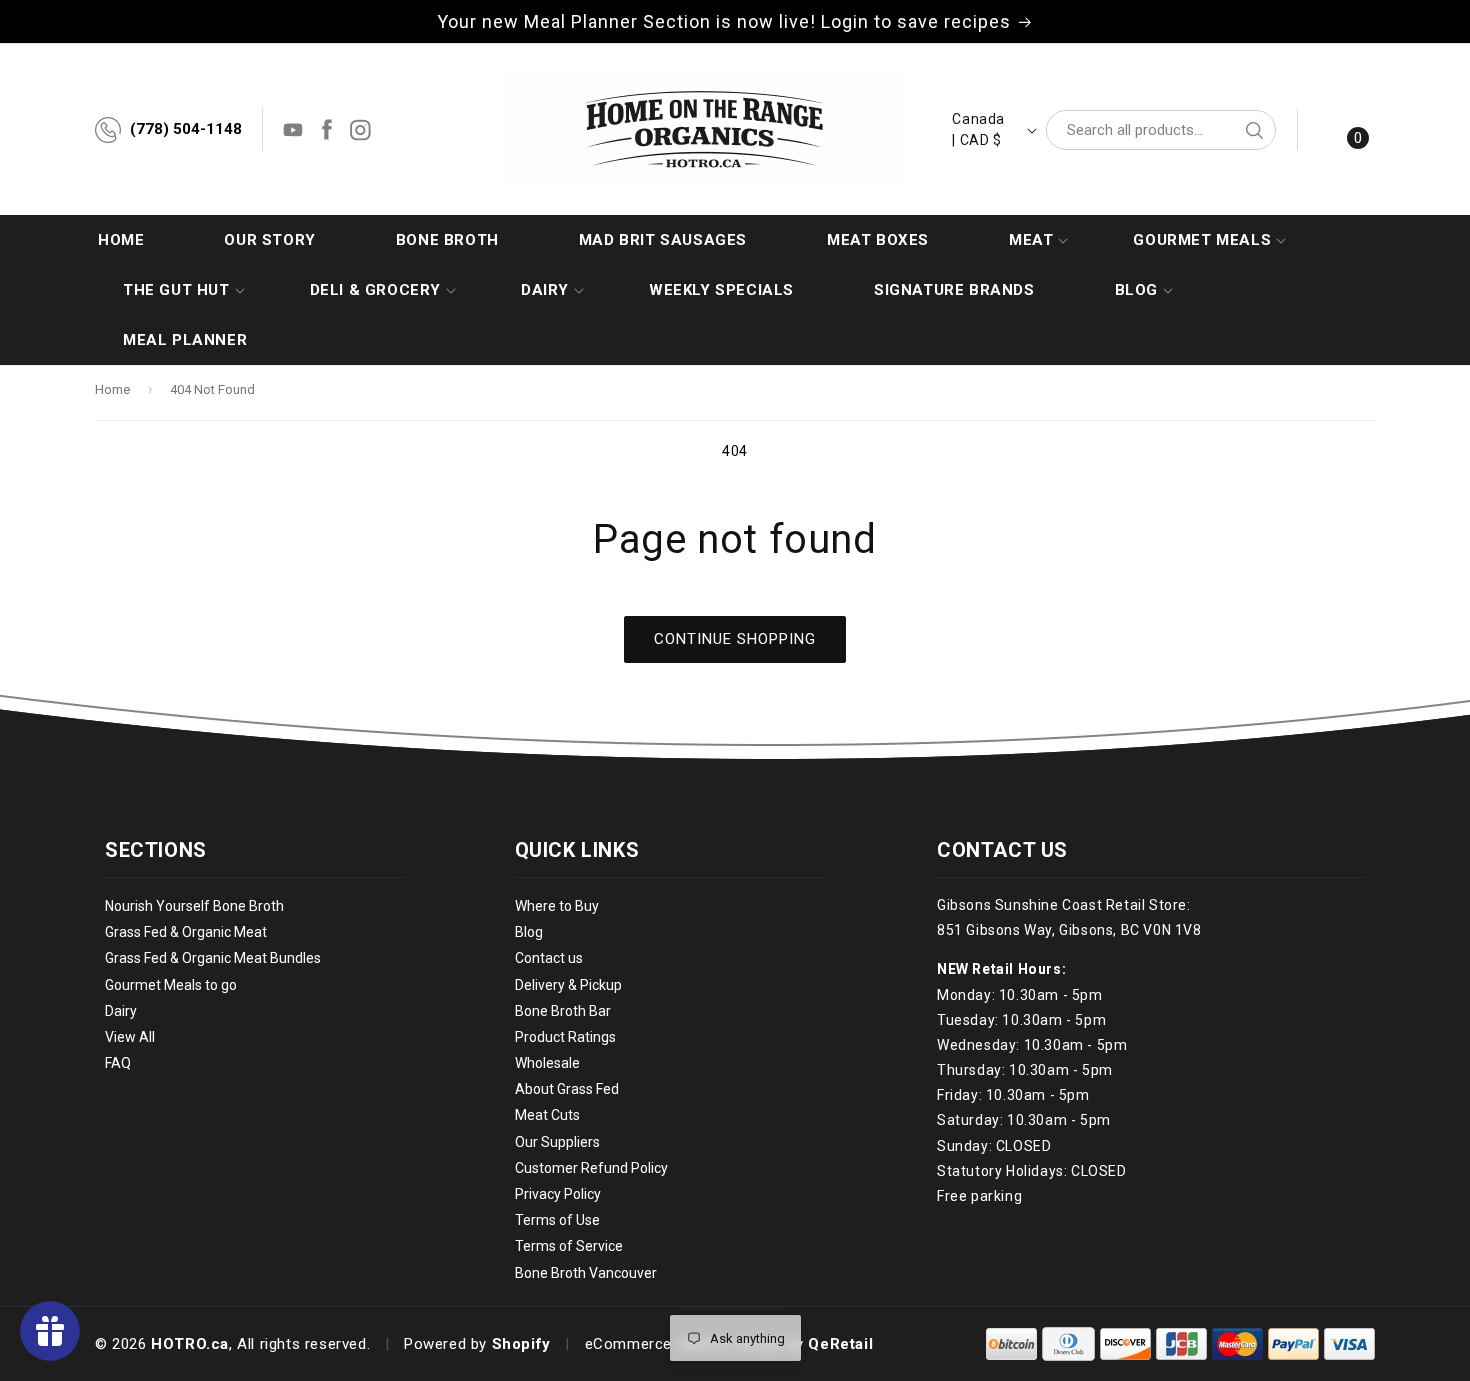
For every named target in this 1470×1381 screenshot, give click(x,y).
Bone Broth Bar (563, 1011)
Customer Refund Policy (591, 1168)
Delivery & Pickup (568, 985)
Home (112, 389)
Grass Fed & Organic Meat (186, 932)
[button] (1031, 240)
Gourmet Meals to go (171, 985)
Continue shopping (735, 639)
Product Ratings (565, 1037)
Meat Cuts (547, 1116)
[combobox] (1161, 130)
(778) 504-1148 (186, 129)
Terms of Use (557, 1220)
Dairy (121, 1011)
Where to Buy (557, 906)
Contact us (549, 959)
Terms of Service (569, 1247)
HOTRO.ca (190, 1344)
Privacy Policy (558, 1194)
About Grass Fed (567, 1090)
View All (130, 1037)
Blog (529, 932)
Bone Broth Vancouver (586, 1273)
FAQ (118, 1063)
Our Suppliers (557, 1142)
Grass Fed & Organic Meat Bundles (213, 959)
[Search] (1254, 130)
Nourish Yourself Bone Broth (194, 906)
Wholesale (547, 1063)
